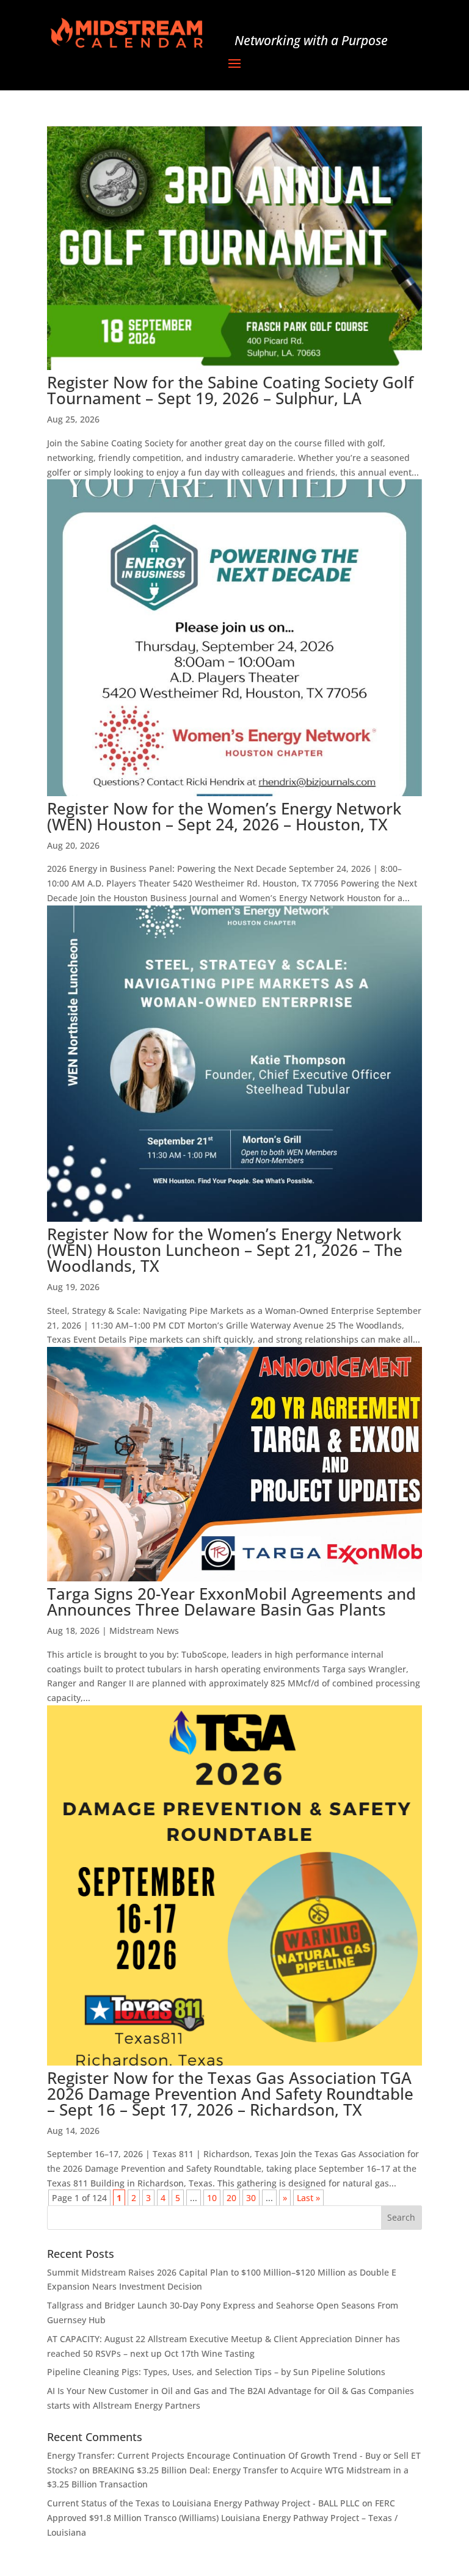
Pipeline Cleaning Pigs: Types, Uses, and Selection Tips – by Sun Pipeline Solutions (216, 2372)
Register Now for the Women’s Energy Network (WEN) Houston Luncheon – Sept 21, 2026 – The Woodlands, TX (225, 1250)
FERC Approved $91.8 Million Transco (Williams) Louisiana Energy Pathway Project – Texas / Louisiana (222, 2518)
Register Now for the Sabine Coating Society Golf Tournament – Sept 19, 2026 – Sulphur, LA (230, 390)
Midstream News (144, 1631)
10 (212, 2198)
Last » (308, 2198)
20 (231, 2198)
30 (251, 2198)
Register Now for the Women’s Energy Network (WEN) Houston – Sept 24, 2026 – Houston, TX (224, 816)
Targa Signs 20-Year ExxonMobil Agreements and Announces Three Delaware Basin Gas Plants (231, 1602)
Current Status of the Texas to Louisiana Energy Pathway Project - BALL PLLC (203, 2503)
